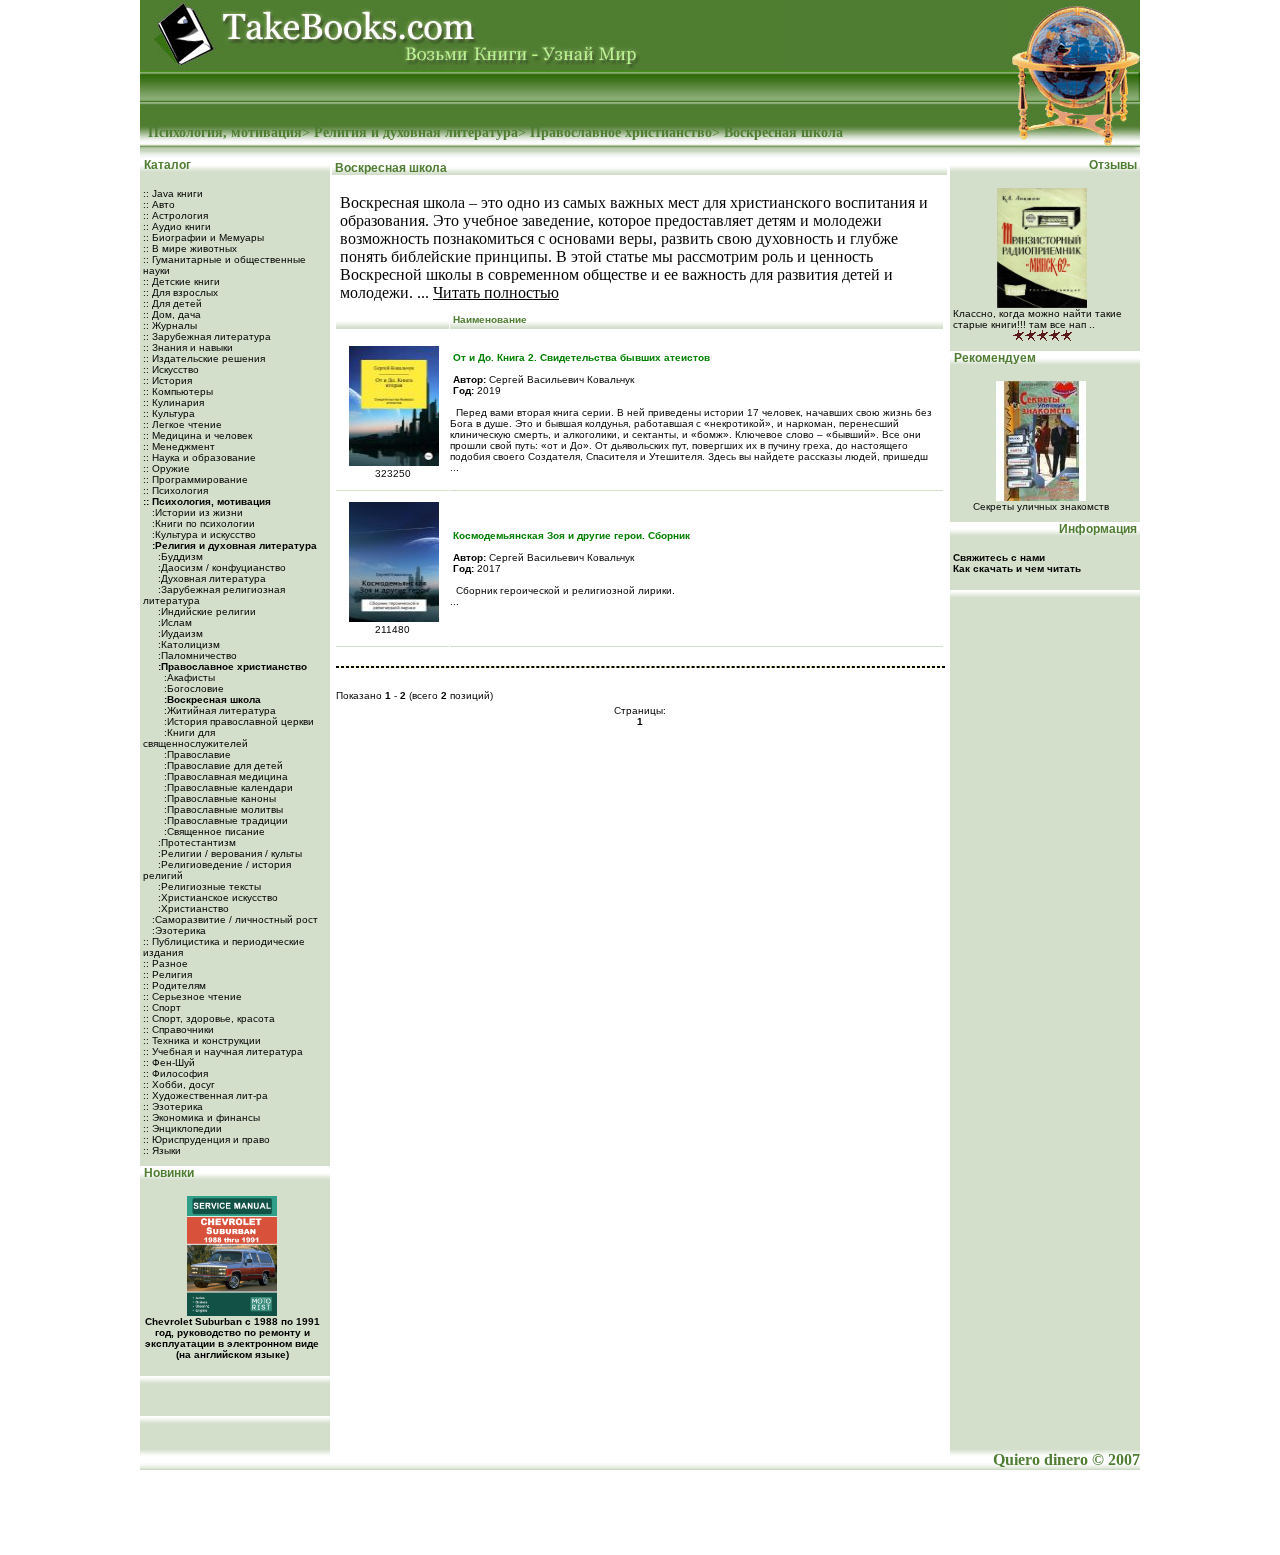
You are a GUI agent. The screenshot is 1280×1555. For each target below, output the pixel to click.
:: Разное (165, 963)
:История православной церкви (237, 721)
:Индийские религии (205, 611)
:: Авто (159, 204)
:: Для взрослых (180, 292)
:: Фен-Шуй (169, 1062)
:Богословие (192, 688)
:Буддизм (179, 556)
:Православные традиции (224, 820)
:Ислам (173, 622)
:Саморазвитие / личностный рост (233, 919)
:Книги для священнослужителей (195, 738)
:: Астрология (175, 215)
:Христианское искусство (216, 897)
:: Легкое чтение (182, 424)
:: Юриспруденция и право (206, 1139)
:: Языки (162, 1150)
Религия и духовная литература (416, 132)
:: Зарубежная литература (207, 336)
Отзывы (1114, 165)
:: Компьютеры (178, 391)
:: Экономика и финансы (201, 1117)
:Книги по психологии (202, 523)
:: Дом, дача (172, 314)
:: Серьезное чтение (192, 996)
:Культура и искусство (202, 534)
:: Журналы (170, 325)
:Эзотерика (177, 930)
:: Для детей (172, 303)
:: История (167, 380)
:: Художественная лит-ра (205, 1095)
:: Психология (175, 490)
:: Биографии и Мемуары (203, 237)
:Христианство (192, 908)
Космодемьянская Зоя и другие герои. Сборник (571, 535)
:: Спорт (162, 1007)
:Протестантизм (195, 842)
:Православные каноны (218, 798)
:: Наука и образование (199, 457)
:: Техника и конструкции (202, 1040)
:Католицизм (187, 644)
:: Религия (167, 974)
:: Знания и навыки (188, 347)
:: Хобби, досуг (179, 1084)
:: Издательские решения (204, 358)
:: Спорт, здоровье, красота (209, 1018)
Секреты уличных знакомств (1041, 506)
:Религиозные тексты (208, 886)
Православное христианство (621, 132)
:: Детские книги (181, 281)
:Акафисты (188, 677)
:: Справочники (178, 1029)
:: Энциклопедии (182, 1128)
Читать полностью (496, 292)
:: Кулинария (173, 402)
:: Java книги (173, 193)
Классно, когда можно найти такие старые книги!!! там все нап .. (1037, 319)
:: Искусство (171, 369)
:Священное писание (213, 831)
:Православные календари (227, 787)
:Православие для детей (222, 765)
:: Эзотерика (173, 1106)
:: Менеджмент (179, 446)
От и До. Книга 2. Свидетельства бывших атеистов (581, 357)
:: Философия (175, 1073)
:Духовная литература (210, 578)
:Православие (196, 754)
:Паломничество (196, 655)
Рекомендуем (993, 358)
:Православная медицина (224, 776)
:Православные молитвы (222, 809)
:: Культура (169, 413)
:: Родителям (174, 985)
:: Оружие (166, 468)
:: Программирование (195, 479)
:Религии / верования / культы (228, 853)
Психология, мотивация (225, 132)
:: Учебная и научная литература (223, 1051)
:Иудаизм (179, 633)
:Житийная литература (218, 710)
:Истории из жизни (196, 512)
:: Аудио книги (177, 226)
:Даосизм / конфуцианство (220, 567)
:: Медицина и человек (197, 435)
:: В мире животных (190, 248)
